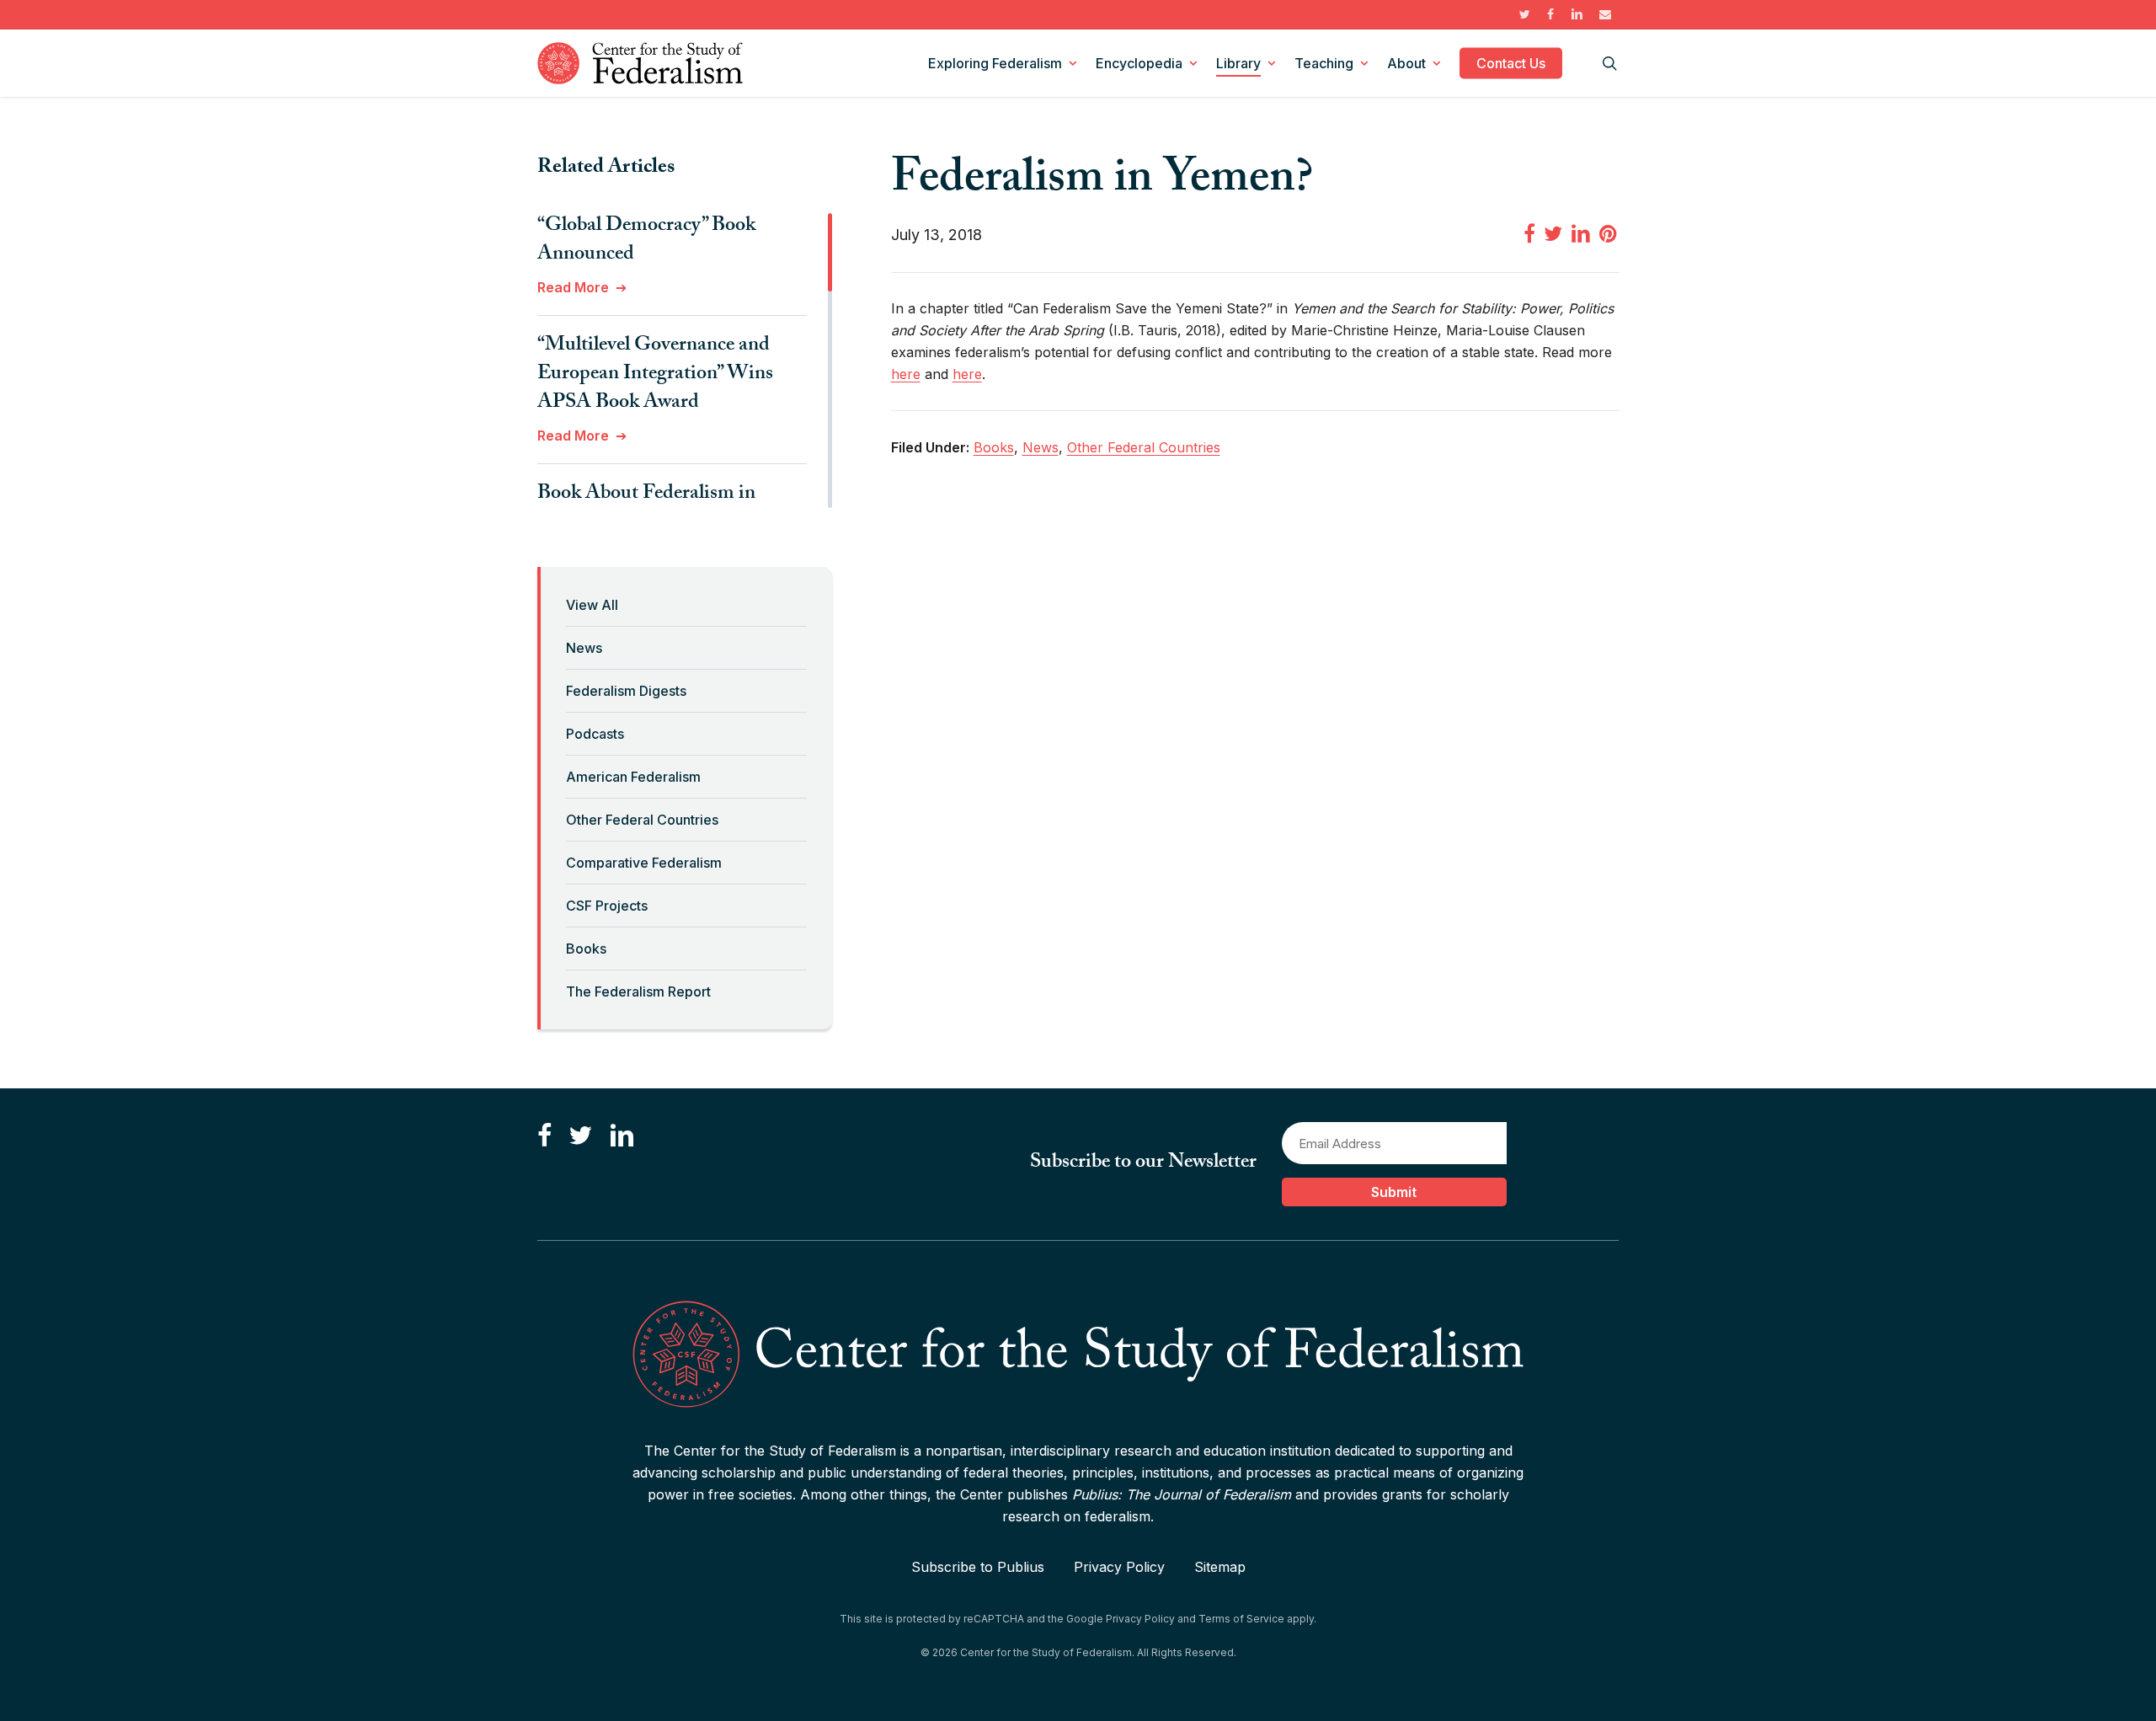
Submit (1394, 1192)
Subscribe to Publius (978, 1567)
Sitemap (1220, 1567)
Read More (573, 287)
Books (586, 949)
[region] (685, 361)
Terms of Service (1241, 1619)
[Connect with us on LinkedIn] (622, 1136)
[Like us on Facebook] (544, 1136)
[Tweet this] (1553, 233)
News (584, 648)
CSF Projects (607, 906)
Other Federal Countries (642, 820)
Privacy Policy (1119, 1567)
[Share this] (1529, 233)
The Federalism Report (638, 991)
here (906, 374)
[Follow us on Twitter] (580, 1136)
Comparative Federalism (644, 863)
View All (592, 605)
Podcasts (595, 734)
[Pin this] (1609, 233)
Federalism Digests (626, 691)
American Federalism (633, 777)
